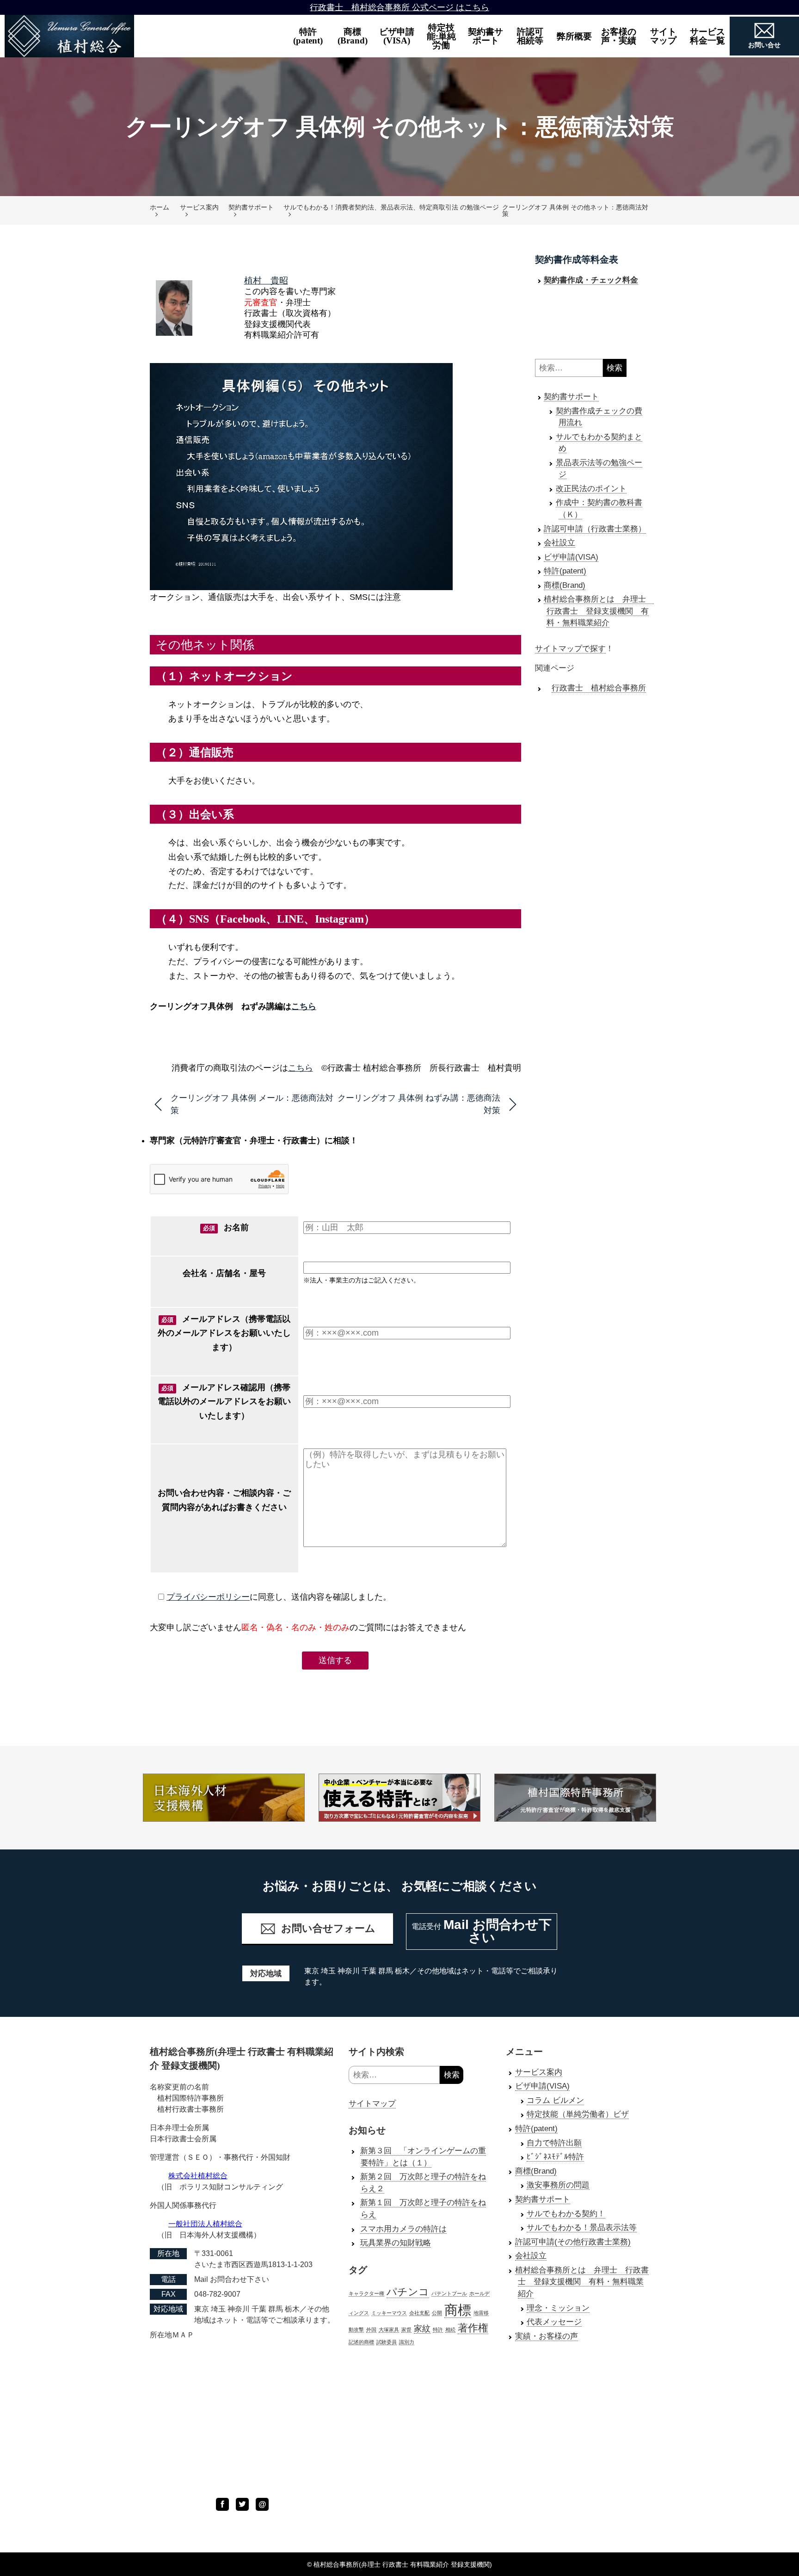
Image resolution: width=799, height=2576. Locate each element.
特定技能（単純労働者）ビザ (578, 2114)
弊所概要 (574, 36)
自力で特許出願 (554, 2143)
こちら (304, 1006)
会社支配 (419, 2313)
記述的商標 (361, 2342)
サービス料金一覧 (707, 36)
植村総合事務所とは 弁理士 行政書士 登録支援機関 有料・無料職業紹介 (599, 611)
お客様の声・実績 (619, 36)
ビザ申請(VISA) (397, 36)
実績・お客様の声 (547, 2336)
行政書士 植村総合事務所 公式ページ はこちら (399, 7)
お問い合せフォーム (328, 1928)
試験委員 (387, 2342)
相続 (450, 2329)
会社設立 (559, 543)
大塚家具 (389, 2329)
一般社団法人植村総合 (205, 2224)
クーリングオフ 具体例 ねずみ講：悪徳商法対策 (419, 1104)
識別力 (407, 2342)
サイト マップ (668, 36)
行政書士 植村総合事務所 (599, 688)
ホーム (160, 207)
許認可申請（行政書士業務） (595, 529)
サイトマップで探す (570, 649)
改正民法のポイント (591, 489)
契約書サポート (486, 36)
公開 (437, 2313)
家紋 (422, 2329)
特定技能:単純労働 (441, 36)
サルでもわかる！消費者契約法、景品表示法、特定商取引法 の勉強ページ (391, 207)
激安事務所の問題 (558, 2185)
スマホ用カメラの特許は (403, 2229)
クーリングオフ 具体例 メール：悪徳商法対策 (252, 1104)
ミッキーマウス (389, 2313)
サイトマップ (372, 2104)
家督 (406, 2329)
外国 (371, 2329)
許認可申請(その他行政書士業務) (573, 2242)
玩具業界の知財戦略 (396, 2243)
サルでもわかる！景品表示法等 (582, 2228)
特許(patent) (308, 36)
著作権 (473, 2328)
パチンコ (408, 2292)
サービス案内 (199, 207)
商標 (458, 2310)
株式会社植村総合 (198, 2176)
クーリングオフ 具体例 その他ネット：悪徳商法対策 (575, 210)
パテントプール (449, 2293)
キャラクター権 (366, 2293)
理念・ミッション (558, 2308)
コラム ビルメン (555, 2100)
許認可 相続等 (535, 36)
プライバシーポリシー (208, 1597)
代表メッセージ (554, 2322)
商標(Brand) (353, 36)
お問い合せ (764, 45)
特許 (438, 2329)
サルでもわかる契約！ (566, 2214)
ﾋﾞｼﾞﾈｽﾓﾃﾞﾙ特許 (555, 2157)
